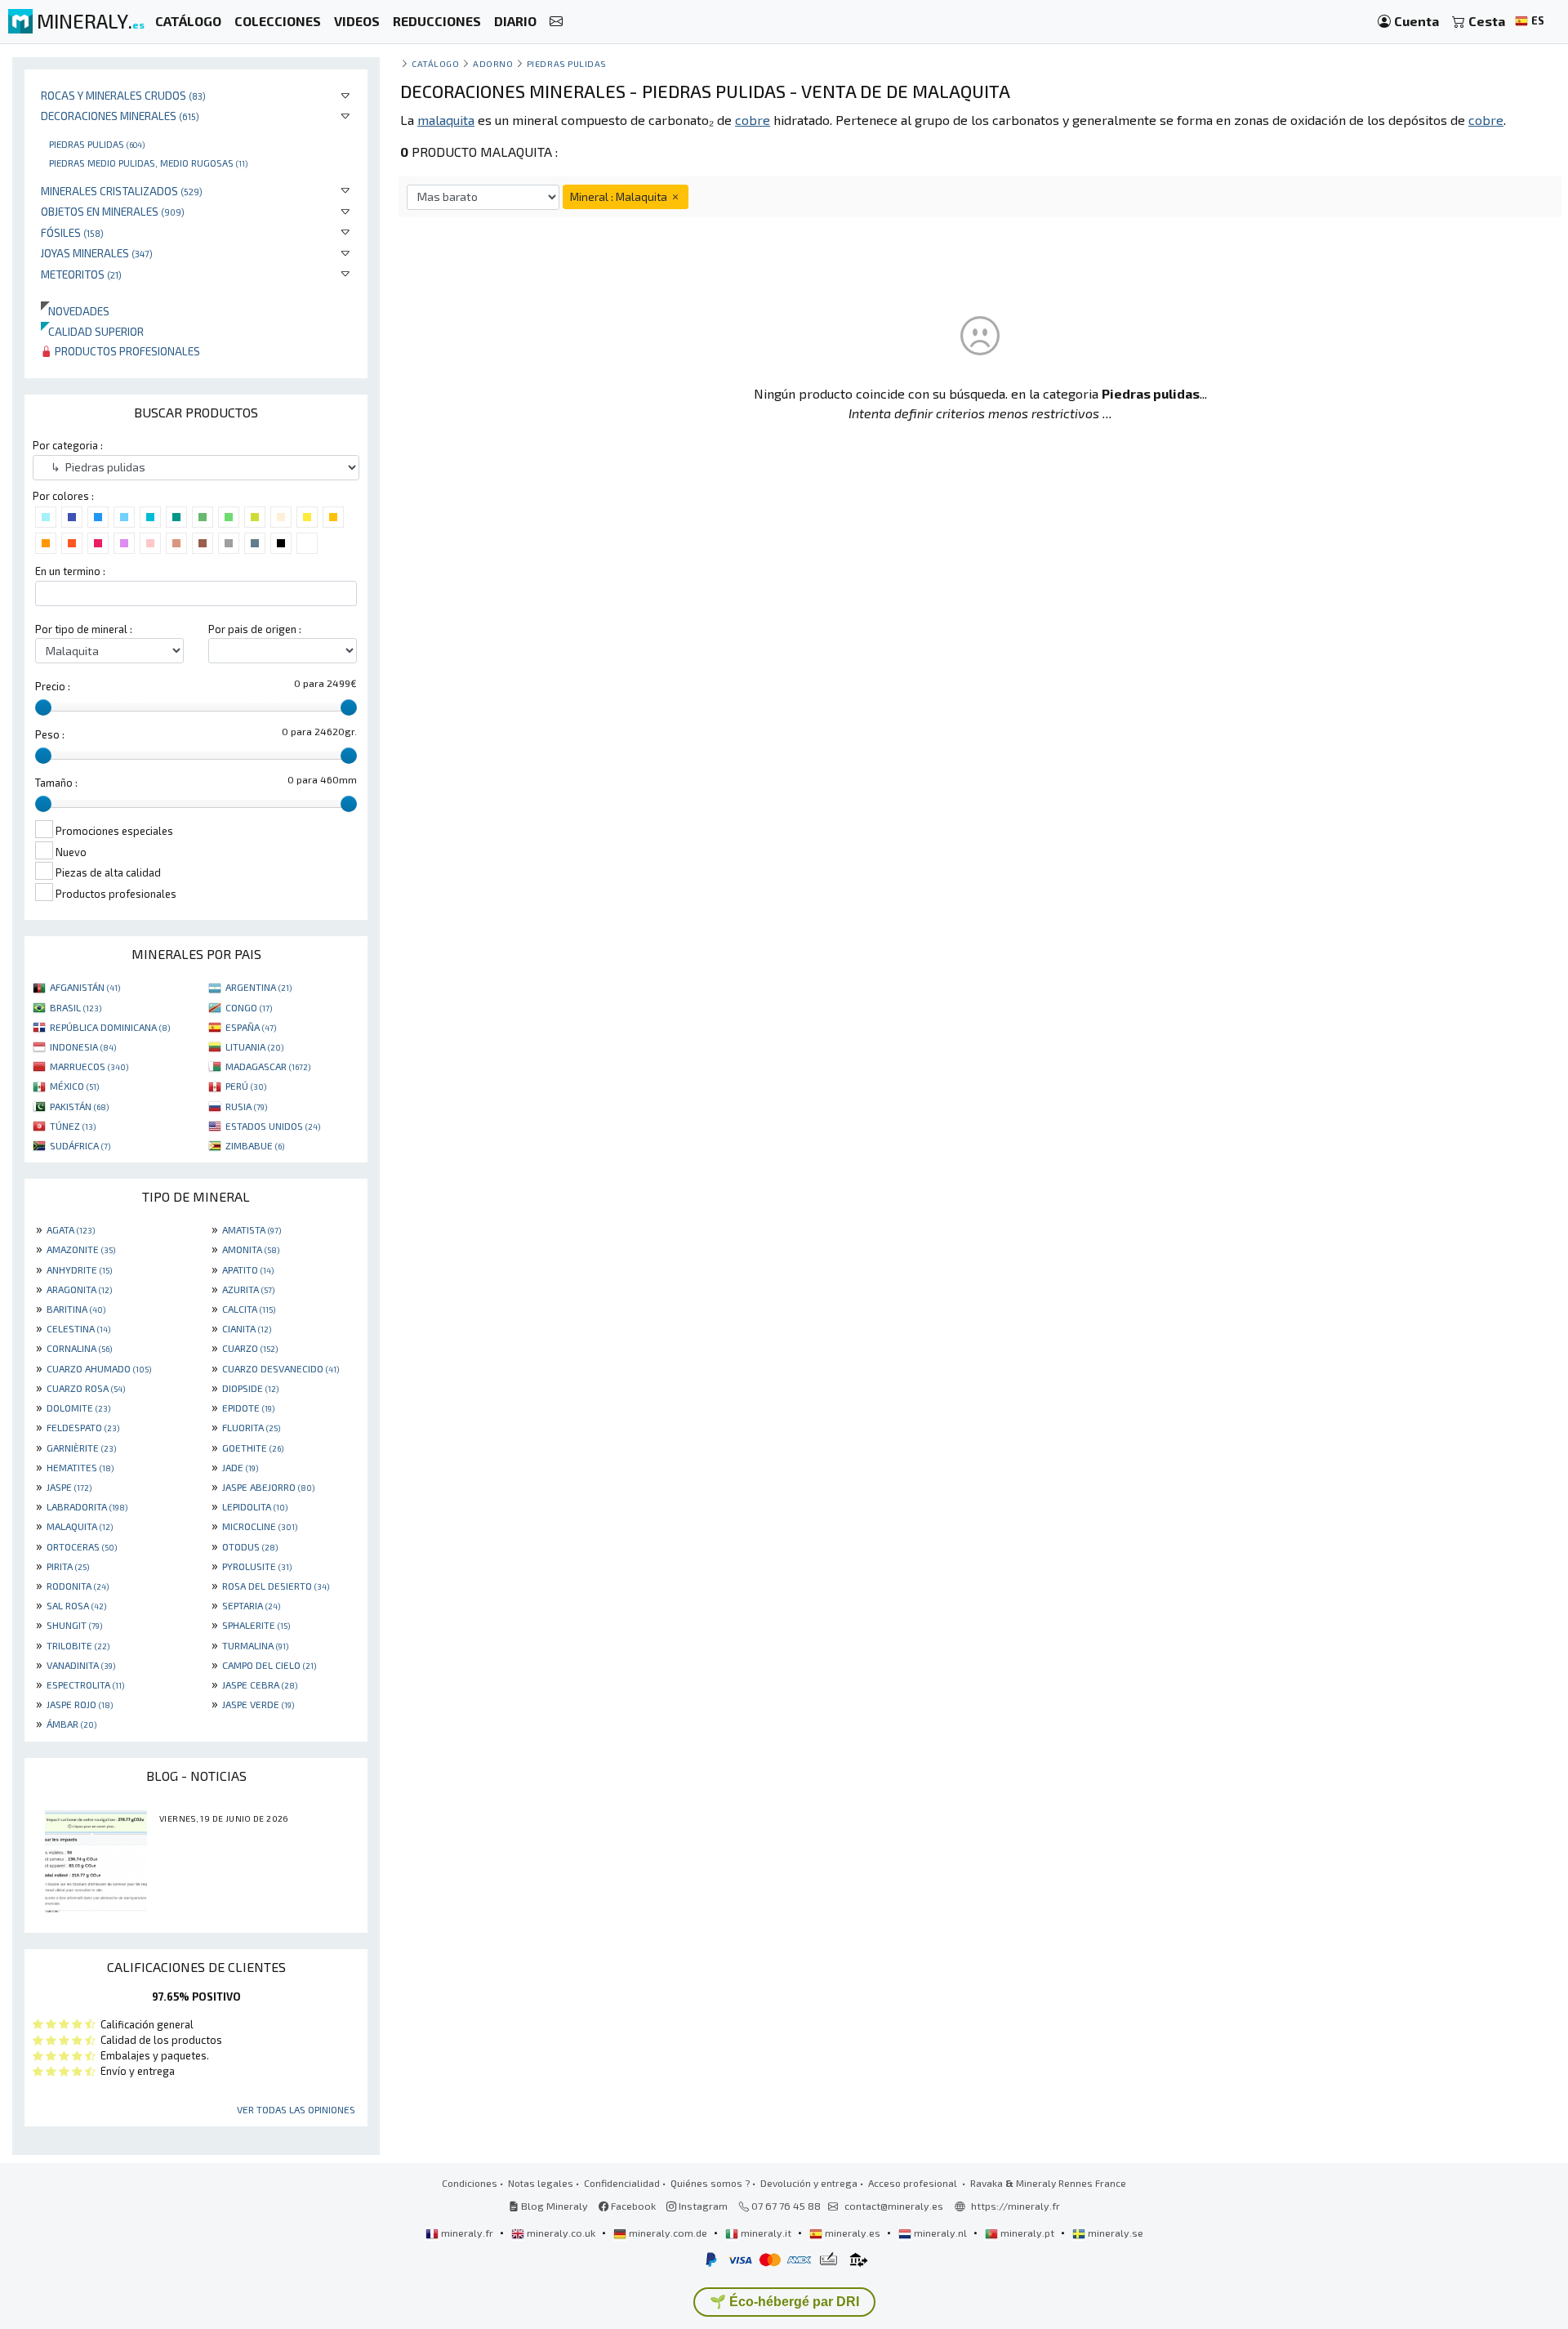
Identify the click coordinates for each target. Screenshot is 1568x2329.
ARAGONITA (79, 1289)
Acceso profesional (914, 2183)
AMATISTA (252, 1229)
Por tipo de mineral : (84, 629)
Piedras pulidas (97, 144)
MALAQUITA (80, 1526)
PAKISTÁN (79, 1106)
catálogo (435, 63)
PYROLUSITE (257, 1566)
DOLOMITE (78, 1408)
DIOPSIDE (250, 1388)
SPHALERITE (256, 1625)
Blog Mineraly (553, 2206)
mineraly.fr (467, 2233)
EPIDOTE (248, 1408)
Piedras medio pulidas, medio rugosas (148, 163)
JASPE (69, 1487)
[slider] (43, 707)
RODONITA (78, 1586)
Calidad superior (92, 331)
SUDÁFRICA (80, 1145)
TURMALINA (255, 1645)
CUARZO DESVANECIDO (281, 1368)
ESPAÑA (251, 1027)
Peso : (50, 734)
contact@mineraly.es (894, 2206)
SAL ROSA (76, 1605)
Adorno (493, 63)
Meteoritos (81, 274)
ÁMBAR (71, 1724)
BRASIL (76, 1007)
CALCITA (249, 1309)
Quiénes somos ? (710, 2183)
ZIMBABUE (255, 1145)
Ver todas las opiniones (296, 2109)
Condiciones (470, 2183)
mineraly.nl (940, 2233)
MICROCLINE (260, 1526)
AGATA (71, 1229)
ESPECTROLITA (85, 1684)
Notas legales (541, 2183)
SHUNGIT (74, 1625)
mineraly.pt (1027, 2233)
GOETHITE (253, 1448)
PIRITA (68, 1566)
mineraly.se (1114, 2233)
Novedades (75, 311)
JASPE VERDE (258, 1704)
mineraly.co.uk (561, 2233)
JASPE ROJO (80, 1704)
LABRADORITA (87, 1506)
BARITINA (76, 1309)
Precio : (53, 686)
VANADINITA (81, 1665)
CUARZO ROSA (86, 1388)
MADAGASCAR (268, 1066)
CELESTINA (78, 1328)
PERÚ (246, 1086)
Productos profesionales (126, 351)
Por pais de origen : (255, 629)
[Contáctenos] (556, 22)
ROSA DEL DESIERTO (276, 1586)
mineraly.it (766, 2233)
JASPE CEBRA (260, 1684)
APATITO (248, 1269)
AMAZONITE (81, 1249)
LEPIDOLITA (255, 1506)
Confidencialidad (622, 2183)
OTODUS (250, 1546)
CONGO (249, 1007)
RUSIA (246, 1106)
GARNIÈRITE (81, 1448)
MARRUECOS (89, 1066)
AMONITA (251, 1249)
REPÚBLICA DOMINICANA (110, 1027)
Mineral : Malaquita (620, 196)
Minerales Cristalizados (122, 191)
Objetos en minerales (113, 211)
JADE (240, 1467)
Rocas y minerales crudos (123, 95)
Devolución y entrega (809, 2183)
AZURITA (248, 1289)
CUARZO (250, 1348)
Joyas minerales (97, 253)
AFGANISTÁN (85, 987)
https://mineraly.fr (1016, 2206)
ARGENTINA (258, 987)
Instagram (702, 2206)
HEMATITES (80, 1467)
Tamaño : (56, 783)
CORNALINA (79, 1348)
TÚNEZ (73, 1126)
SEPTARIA (251, 1605)
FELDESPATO (83, 1427)
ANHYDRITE (79, 1269)
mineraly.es (853, 2233)
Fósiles (72, 232)
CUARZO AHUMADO (99, 1368)
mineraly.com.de (668, 2233)
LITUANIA (254, 1046)
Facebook (632, 2206)
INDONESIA (83, 1046)
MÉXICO (74, 1086)
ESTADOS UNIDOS (273, 1126)
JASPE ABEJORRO (268, 1487)
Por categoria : (68, 445)
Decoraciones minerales (120, 116)
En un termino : (70, 571)
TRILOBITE (78, 1645)
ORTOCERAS (82, 1546)
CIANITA (247, 1328)
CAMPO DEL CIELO (269, 1665)
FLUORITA (251, 1427)
